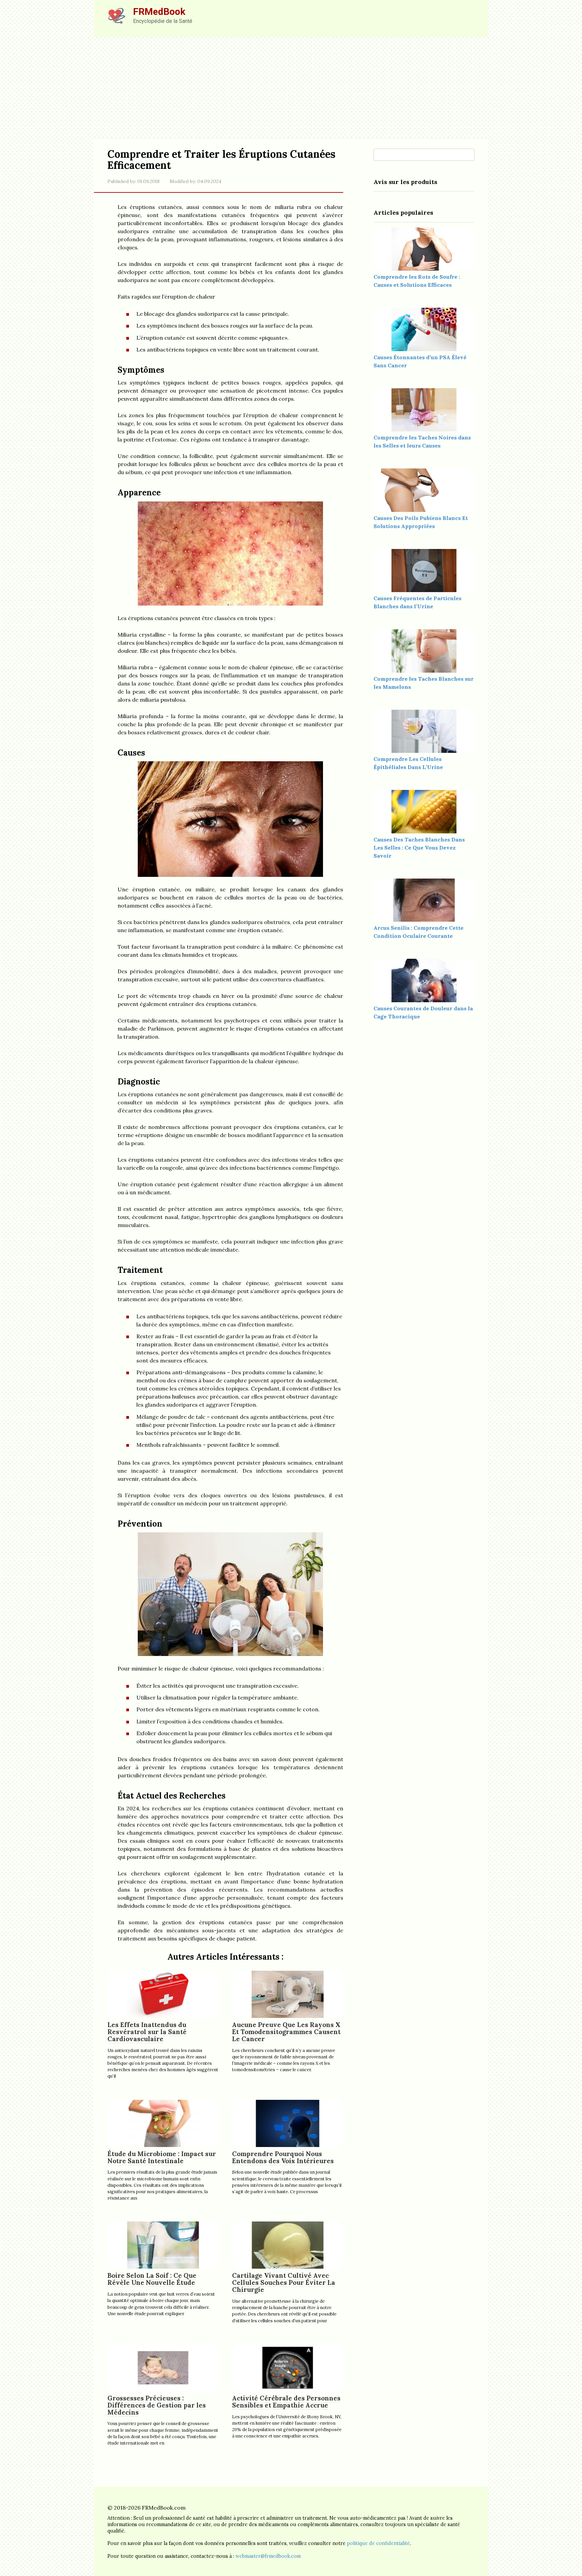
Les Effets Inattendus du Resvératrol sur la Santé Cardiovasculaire (147, 2032)
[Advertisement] (291, 88)
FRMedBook (159, 12)
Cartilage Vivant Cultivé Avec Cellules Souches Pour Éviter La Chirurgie (284, 2282)
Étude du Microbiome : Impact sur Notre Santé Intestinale (162, 2157)
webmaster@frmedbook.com (268, 2556)
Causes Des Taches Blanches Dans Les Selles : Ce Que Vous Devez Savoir (419, 848)
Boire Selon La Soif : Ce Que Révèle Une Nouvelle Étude (152, 2279)
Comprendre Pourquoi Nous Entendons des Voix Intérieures (283, 2157)
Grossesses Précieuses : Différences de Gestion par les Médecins (157, 2405)
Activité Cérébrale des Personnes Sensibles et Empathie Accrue (286, 2402)
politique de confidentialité (378, 2543)
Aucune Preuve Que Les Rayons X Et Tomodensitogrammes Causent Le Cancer (286, 2032)
